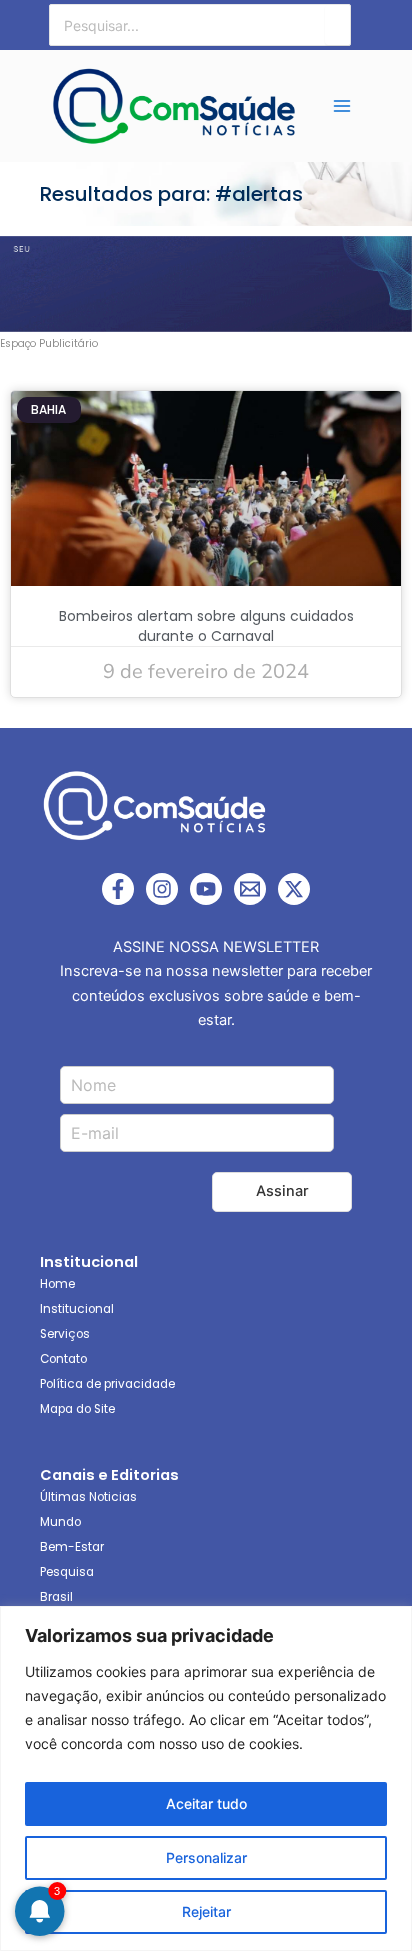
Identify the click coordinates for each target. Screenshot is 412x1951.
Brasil (56, 1597)
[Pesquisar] (338, 25)
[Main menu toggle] (342, 106)
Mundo (60, 1522)
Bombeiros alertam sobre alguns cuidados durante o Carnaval (206, 626)
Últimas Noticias (88, 1497)
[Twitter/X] (294, 889)
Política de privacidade (107, 1384)
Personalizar (206, 1857)
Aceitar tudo (206, 1803)
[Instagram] (162, 889)
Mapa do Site (77, 1409)
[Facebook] (118, 889)
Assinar (282, 1191)
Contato (63, 1359)
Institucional (77, 1309)
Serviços (65, 1334)
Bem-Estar (72, 1547)
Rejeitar (206, 1911)
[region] (206, 1778)
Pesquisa (67, 1572)
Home (57, 1284)
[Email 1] (250, 889)
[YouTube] (206, 889)
